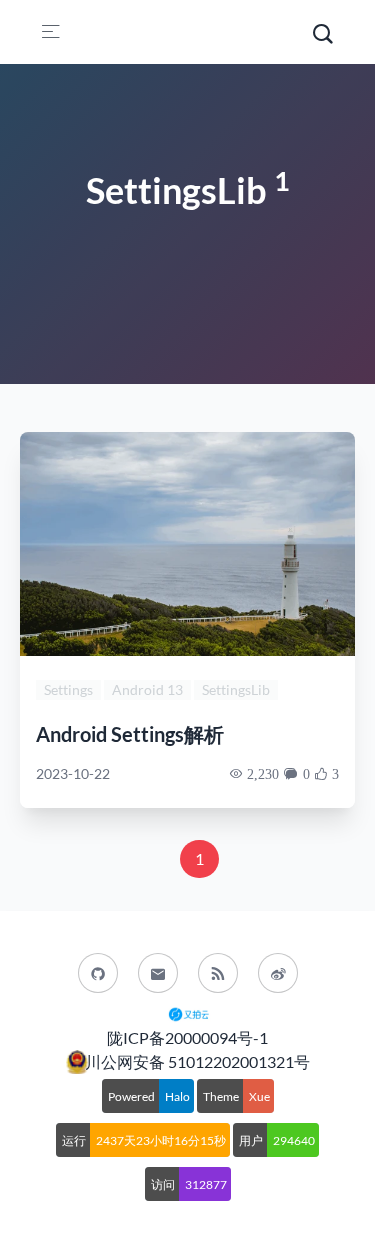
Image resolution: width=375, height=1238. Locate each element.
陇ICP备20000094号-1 (187, 1037)
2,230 (263, 774)
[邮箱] (158, 973)
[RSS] (218, 973)
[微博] (278, 973)
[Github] (98, 973)
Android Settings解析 (130, 734)
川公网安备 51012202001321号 (197, 1061)
